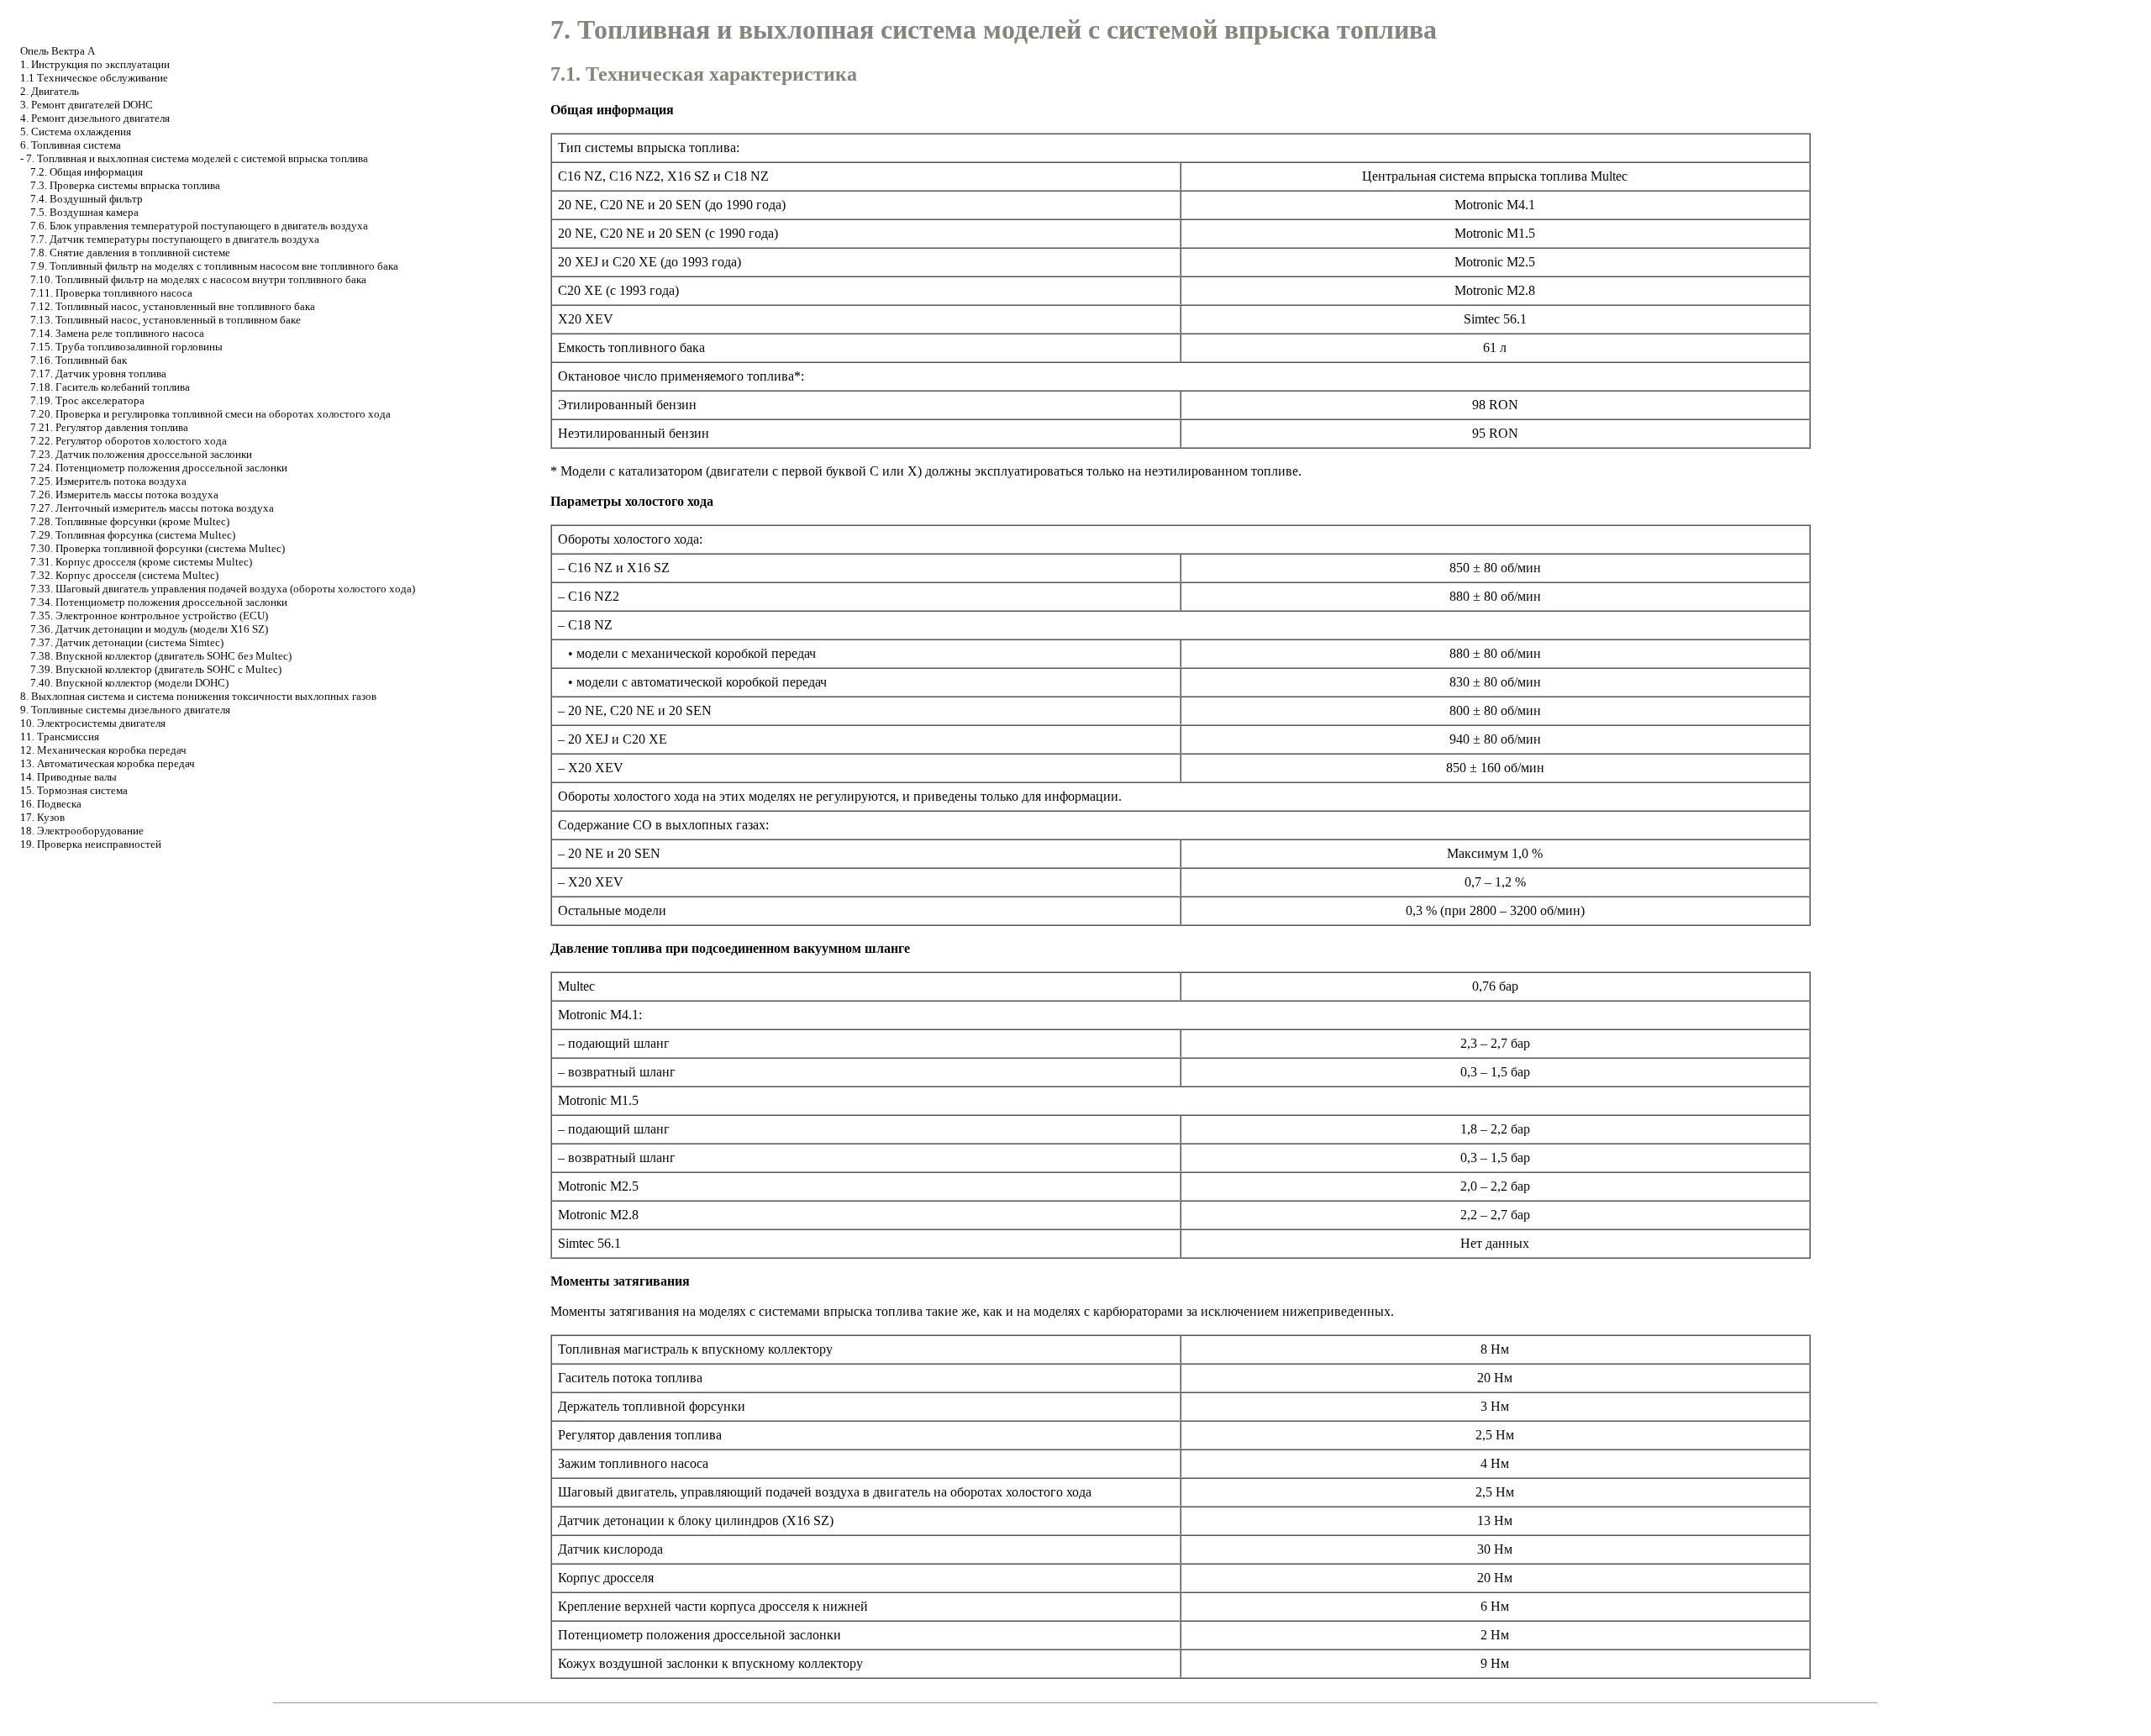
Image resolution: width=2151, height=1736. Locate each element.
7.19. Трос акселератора (87, 400)
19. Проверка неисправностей (91, 844)
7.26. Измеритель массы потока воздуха (124, 494)
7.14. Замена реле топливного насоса (117, 333)
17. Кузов (42, 817)
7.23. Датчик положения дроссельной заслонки (141, 454)
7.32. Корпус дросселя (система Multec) (124, 575)
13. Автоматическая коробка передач (108, 763)
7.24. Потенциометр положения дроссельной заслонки (159, 468)
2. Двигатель (50, 91)
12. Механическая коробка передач (103, 750)
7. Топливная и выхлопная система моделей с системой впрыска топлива (197, 158)
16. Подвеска (51, 804)
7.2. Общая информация (87, 172)
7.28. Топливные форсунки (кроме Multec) (130, 521)
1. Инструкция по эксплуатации (95, 64)
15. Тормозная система (74, 790)
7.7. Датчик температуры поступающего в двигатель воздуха (175, 239)
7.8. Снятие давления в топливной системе (130, 253)
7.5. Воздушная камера (84, 212)
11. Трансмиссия (60, 736)
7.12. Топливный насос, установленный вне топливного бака (173, 306)
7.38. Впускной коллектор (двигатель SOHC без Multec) (161, 656)
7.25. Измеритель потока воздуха (108, 481)
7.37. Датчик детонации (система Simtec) (127, 642)
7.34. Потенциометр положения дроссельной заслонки (159, 602)
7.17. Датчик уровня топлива (98, 374)
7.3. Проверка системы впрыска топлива (125, 185)
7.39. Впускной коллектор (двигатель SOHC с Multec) (156, 669)
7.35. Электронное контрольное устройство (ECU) (149, 615)
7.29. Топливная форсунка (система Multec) (133, 535)
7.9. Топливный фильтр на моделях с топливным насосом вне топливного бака (214, 266)
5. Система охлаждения (76, 132)
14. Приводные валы (68, 777)
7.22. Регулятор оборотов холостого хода (129, 441)
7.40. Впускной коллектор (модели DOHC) (129, 683)
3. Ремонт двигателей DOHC (87, 105)
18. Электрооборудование (82, 831)
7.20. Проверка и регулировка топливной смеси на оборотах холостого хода (210, 414)
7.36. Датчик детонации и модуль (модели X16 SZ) (149, 629)
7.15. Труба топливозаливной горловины (126, 347)
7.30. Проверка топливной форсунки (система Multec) (158, 548)
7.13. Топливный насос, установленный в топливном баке (166, 320)
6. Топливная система (71, 145)
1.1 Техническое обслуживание (94, 78)
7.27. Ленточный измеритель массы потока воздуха (152, 508)
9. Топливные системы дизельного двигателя (125, 710)
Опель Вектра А (58, 51)
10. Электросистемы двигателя (93, 723)
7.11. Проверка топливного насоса (111, 293)
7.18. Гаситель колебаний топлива (110, 387)
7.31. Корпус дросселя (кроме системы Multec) (141, 562)
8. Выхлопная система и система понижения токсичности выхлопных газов (198, 696)
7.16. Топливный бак (79, 360)
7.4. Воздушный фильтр (87, 199)
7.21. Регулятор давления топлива (109, 427)
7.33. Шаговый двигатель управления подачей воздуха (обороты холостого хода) (223, 589)
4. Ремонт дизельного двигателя (95, 118)
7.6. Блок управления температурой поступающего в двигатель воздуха (199, 226)
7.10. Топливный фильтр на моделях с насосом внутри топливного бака (198, 279)
